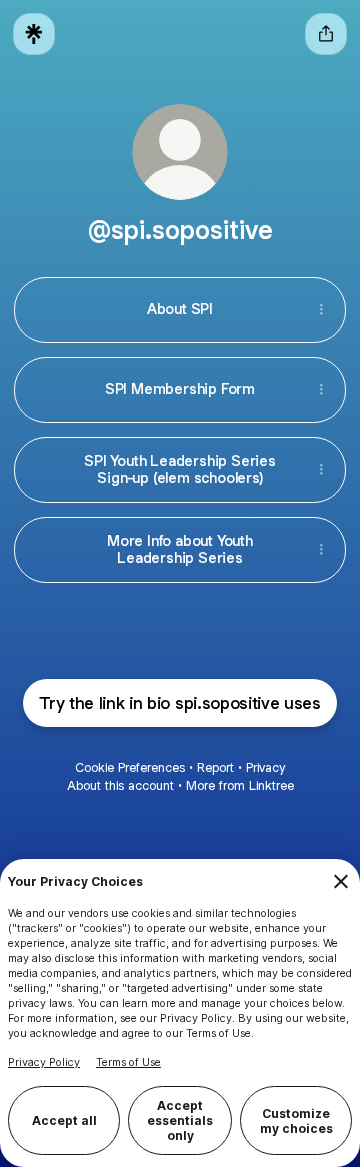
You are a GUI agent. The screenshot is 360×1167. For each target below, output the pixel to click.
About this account (120, 785)
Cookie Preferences (130, 767)
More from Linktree (240, 785)
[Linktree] (34, 34)
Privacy (265, 767)
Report (215, 767)
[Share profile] (326, 34)
